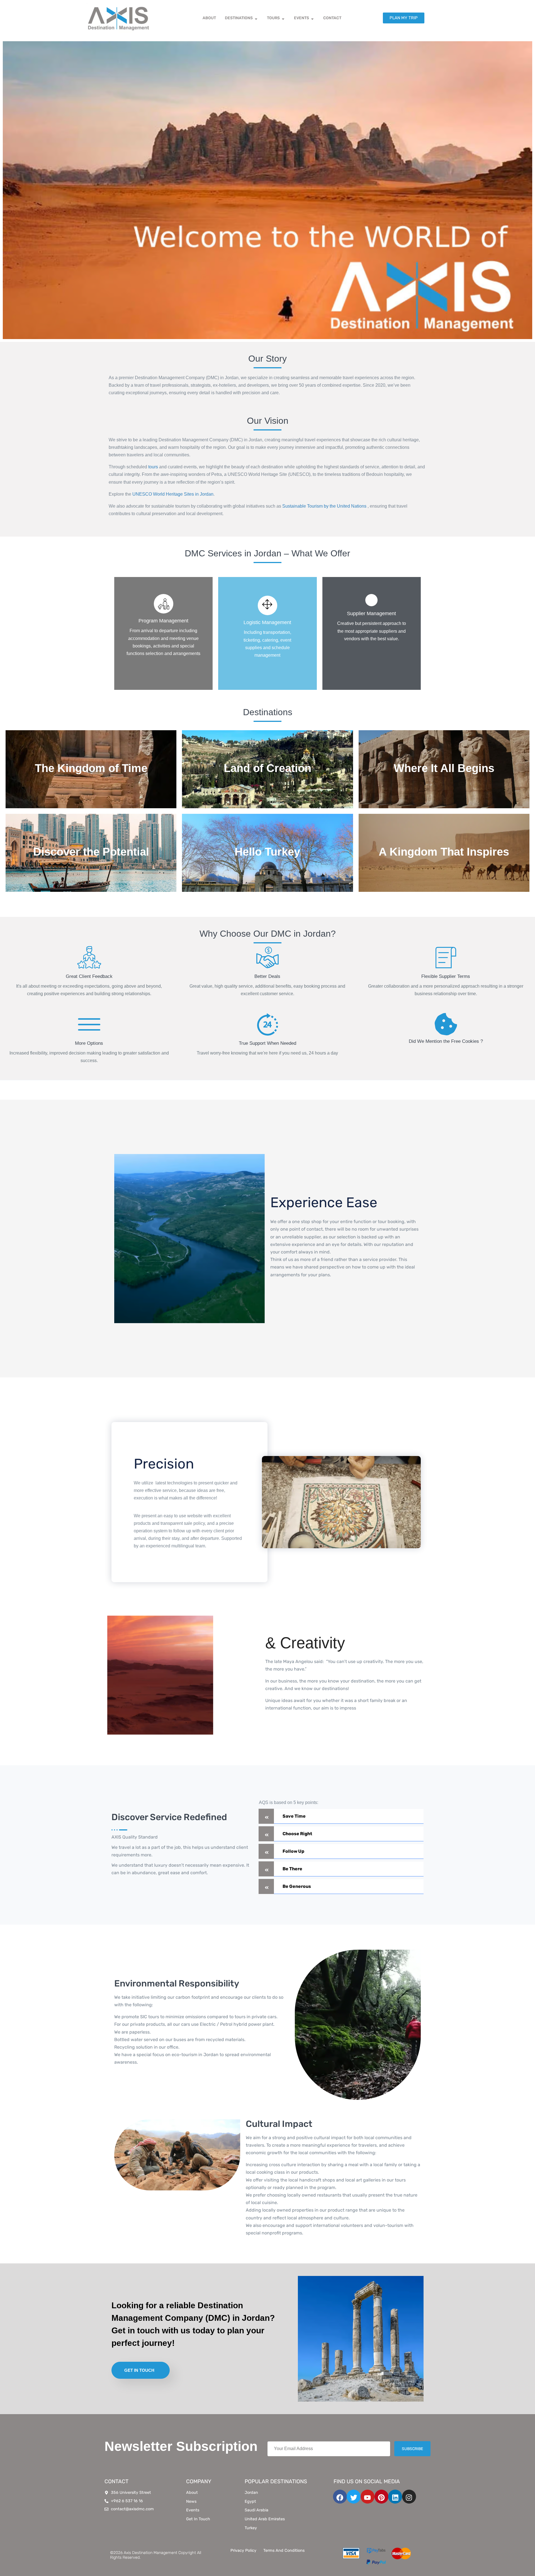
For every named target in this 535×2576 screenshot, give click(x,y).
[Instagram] (409, 2497)
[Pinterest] (381, 2497)
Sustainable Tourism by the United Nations (324, 506)
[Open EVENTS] (312, 18)
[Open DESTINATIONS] (256, 18)
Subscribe (412, 2449)
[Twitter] (354, 2497)
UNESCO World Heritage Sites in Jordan (173, 494)
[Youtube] (368, 2497)
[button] (341, 1816)
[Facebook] (340, 2497)
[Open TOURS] (283, 18)
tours (153, 467)
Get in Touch (139, 2370)
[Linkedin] (395, 2497)
